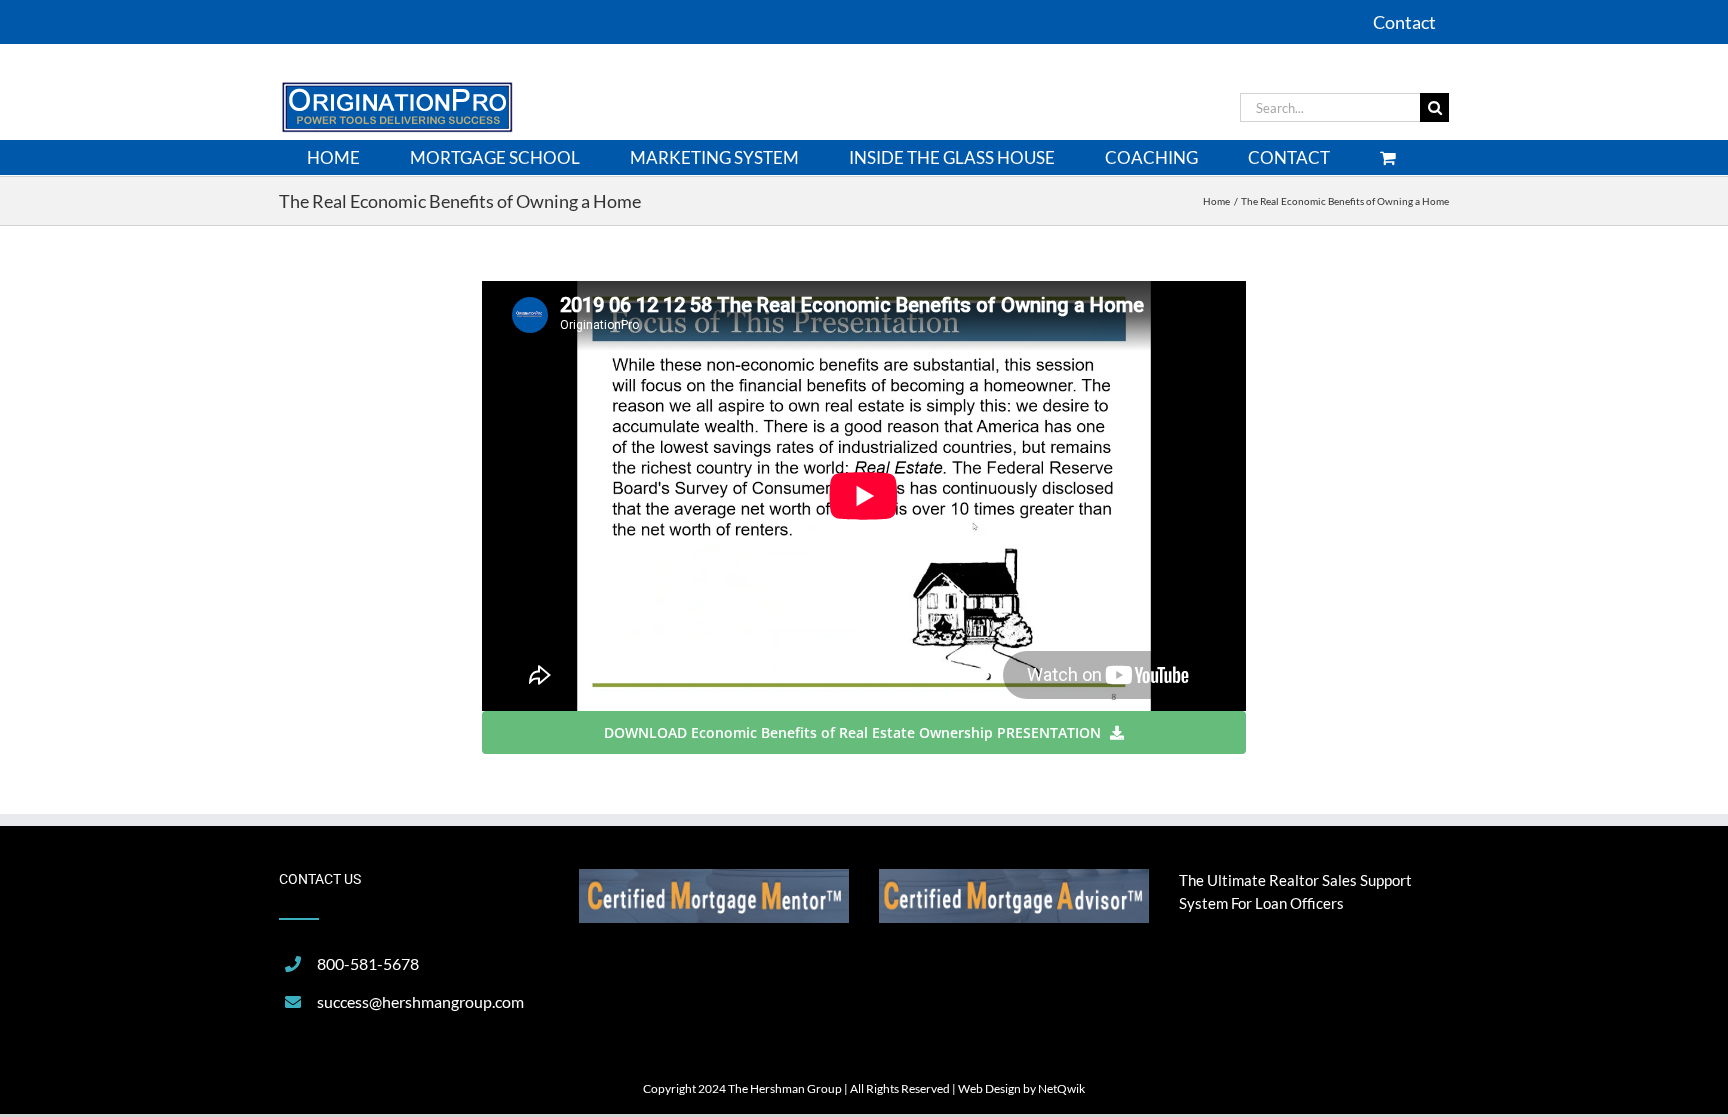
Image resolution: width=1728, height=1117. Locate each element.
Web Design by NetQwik (1021, 1088)
